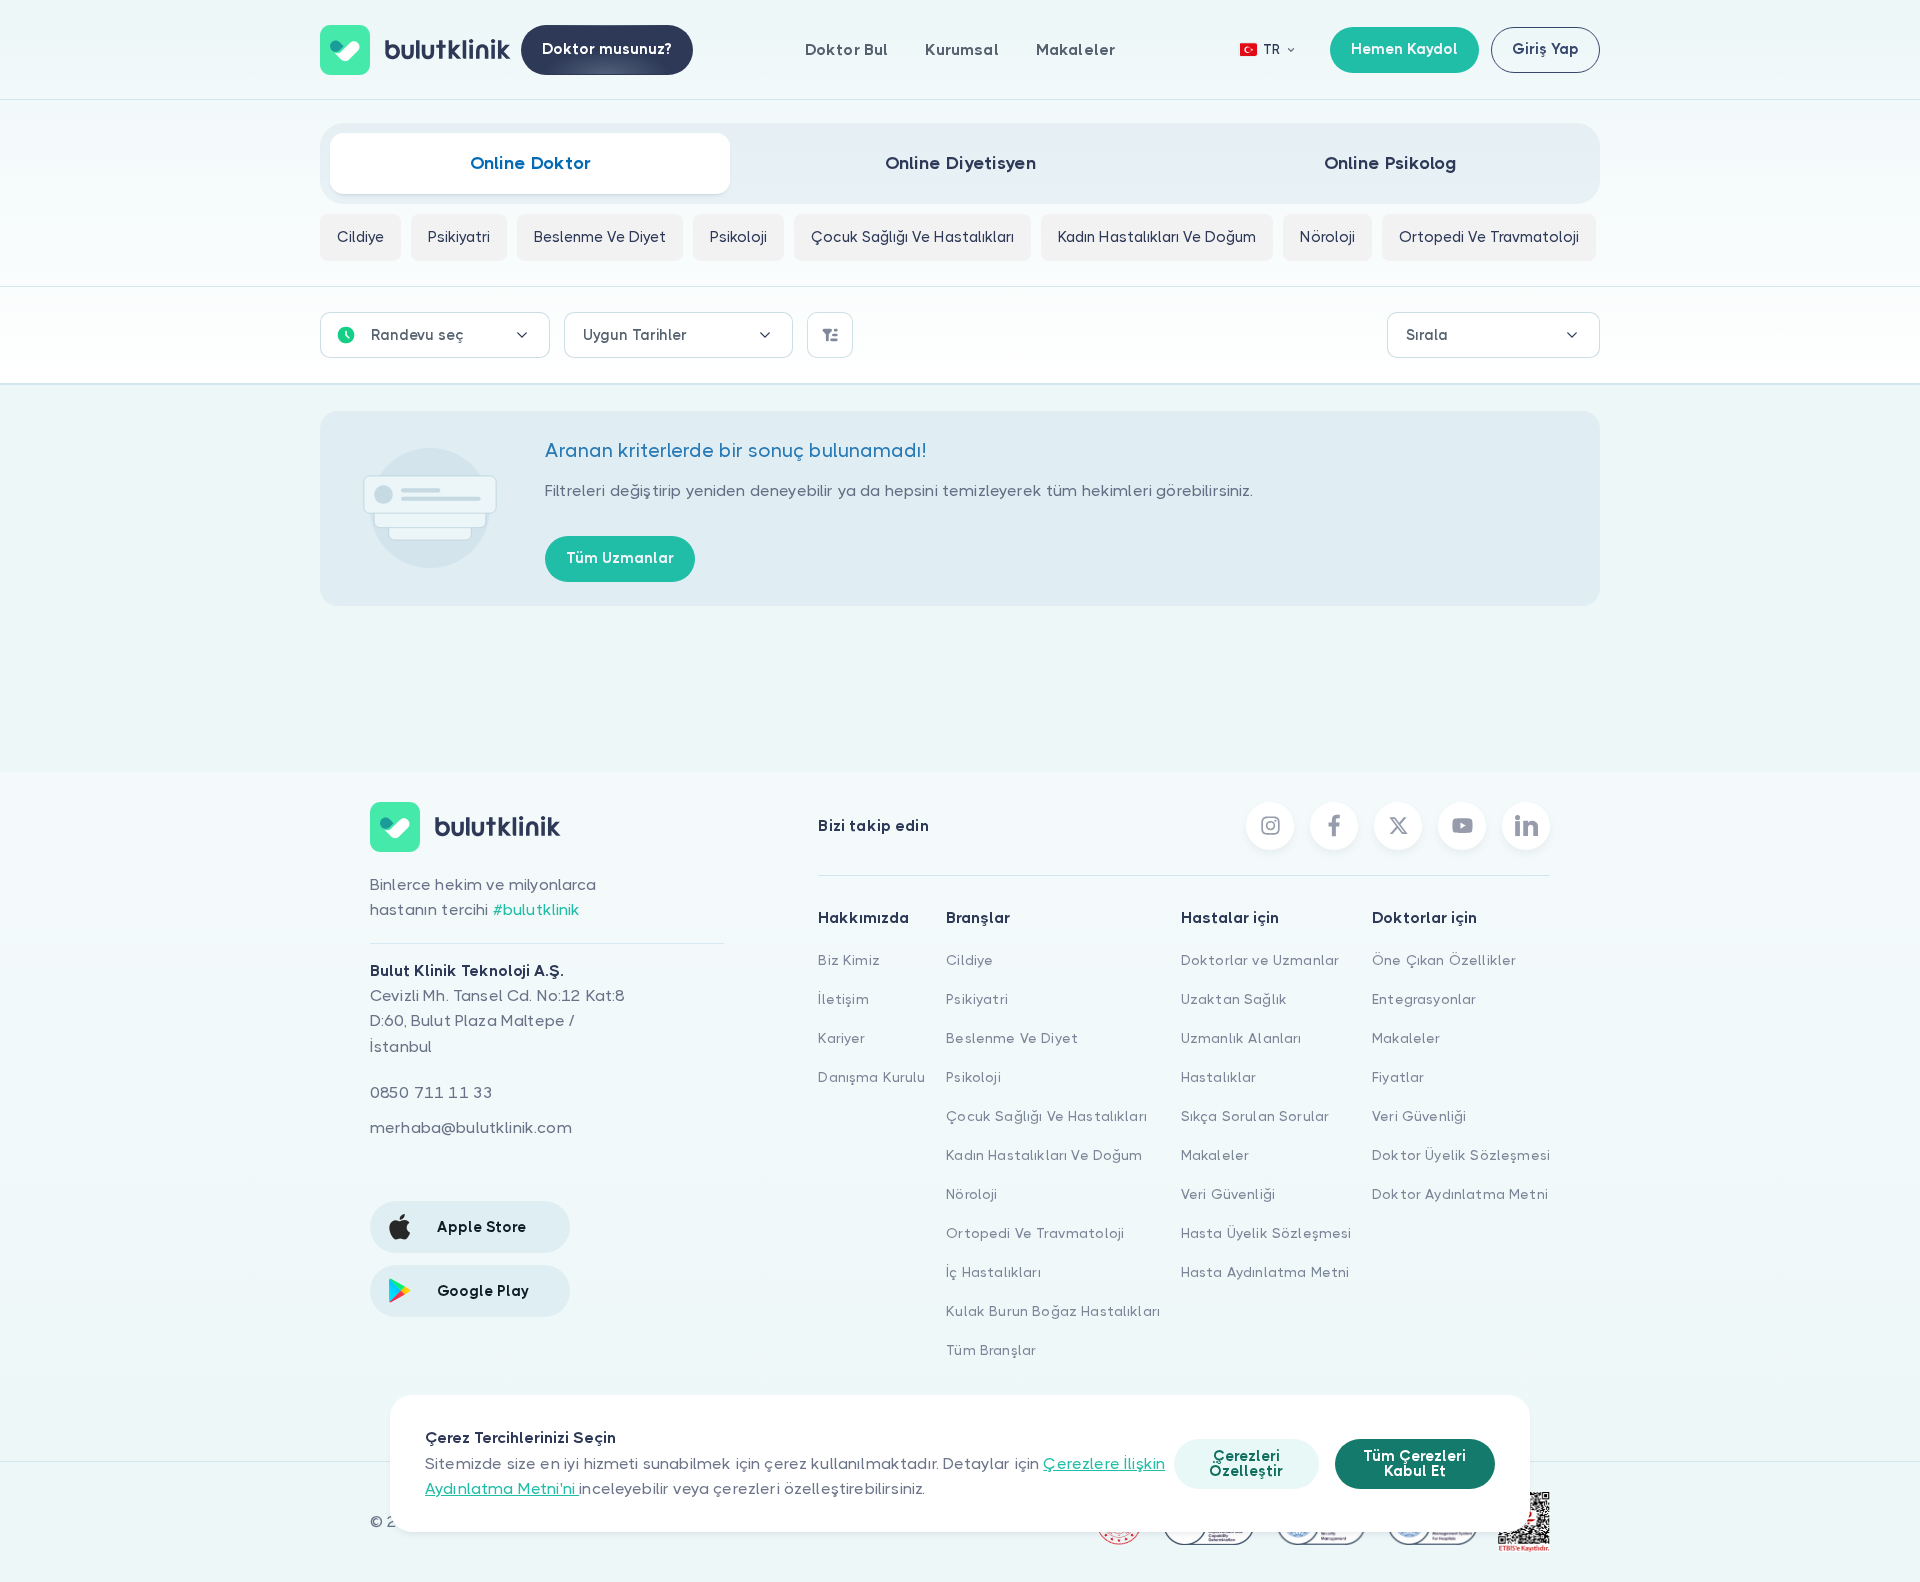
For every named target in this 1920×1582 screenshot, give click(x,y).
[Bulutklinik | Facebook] (1334, 826)
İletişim (843, 999)
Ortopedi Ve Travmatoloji (1035, 1233)
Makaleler (1075, 49)
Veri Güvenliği (1228, 1194)
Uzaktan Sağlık (1234, 999)
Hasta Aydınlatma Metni (1265, 1272)
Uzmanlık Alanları (1241, 1038)
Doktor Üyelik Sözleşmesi (1461, 1155)
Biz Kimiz (848, 960)
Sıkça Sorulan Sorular (1255, 1116)
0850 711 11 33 (431, 1092)
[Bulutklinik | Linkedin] (1526, 826)
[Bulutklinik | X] (1398, 826)
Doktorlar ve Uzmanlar (1260, 960)
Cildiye (969, 960)
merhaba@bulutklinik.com (471, 1127)
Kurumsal (961, 49)
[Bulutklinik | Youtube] (1462, 826)
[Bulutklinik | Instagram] (1270, 826)
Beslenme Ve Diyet (1012, 1038)
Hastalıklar (1219, 1077)
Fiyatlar (1398, 1077)
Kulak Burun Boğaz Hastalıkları (1053, 1311)
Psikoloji (973, 1077)
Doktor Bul (847, 49)
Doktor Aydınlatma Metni (1460, 1194)
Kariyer (841, 1038)
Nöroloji (971, 1194)
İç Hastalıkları (993, 1272)
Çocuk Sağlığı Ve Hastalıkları (1046, 1116)
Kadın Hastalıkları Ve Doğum (1044, 1155)
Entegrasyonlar (1424, 999)
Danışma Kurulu (871, 1077)
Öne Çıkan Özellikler (1444, 960)
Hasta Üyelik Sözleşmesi (1266, 1233)
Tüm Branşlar (991, 1350)
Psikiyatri (977, 999)
